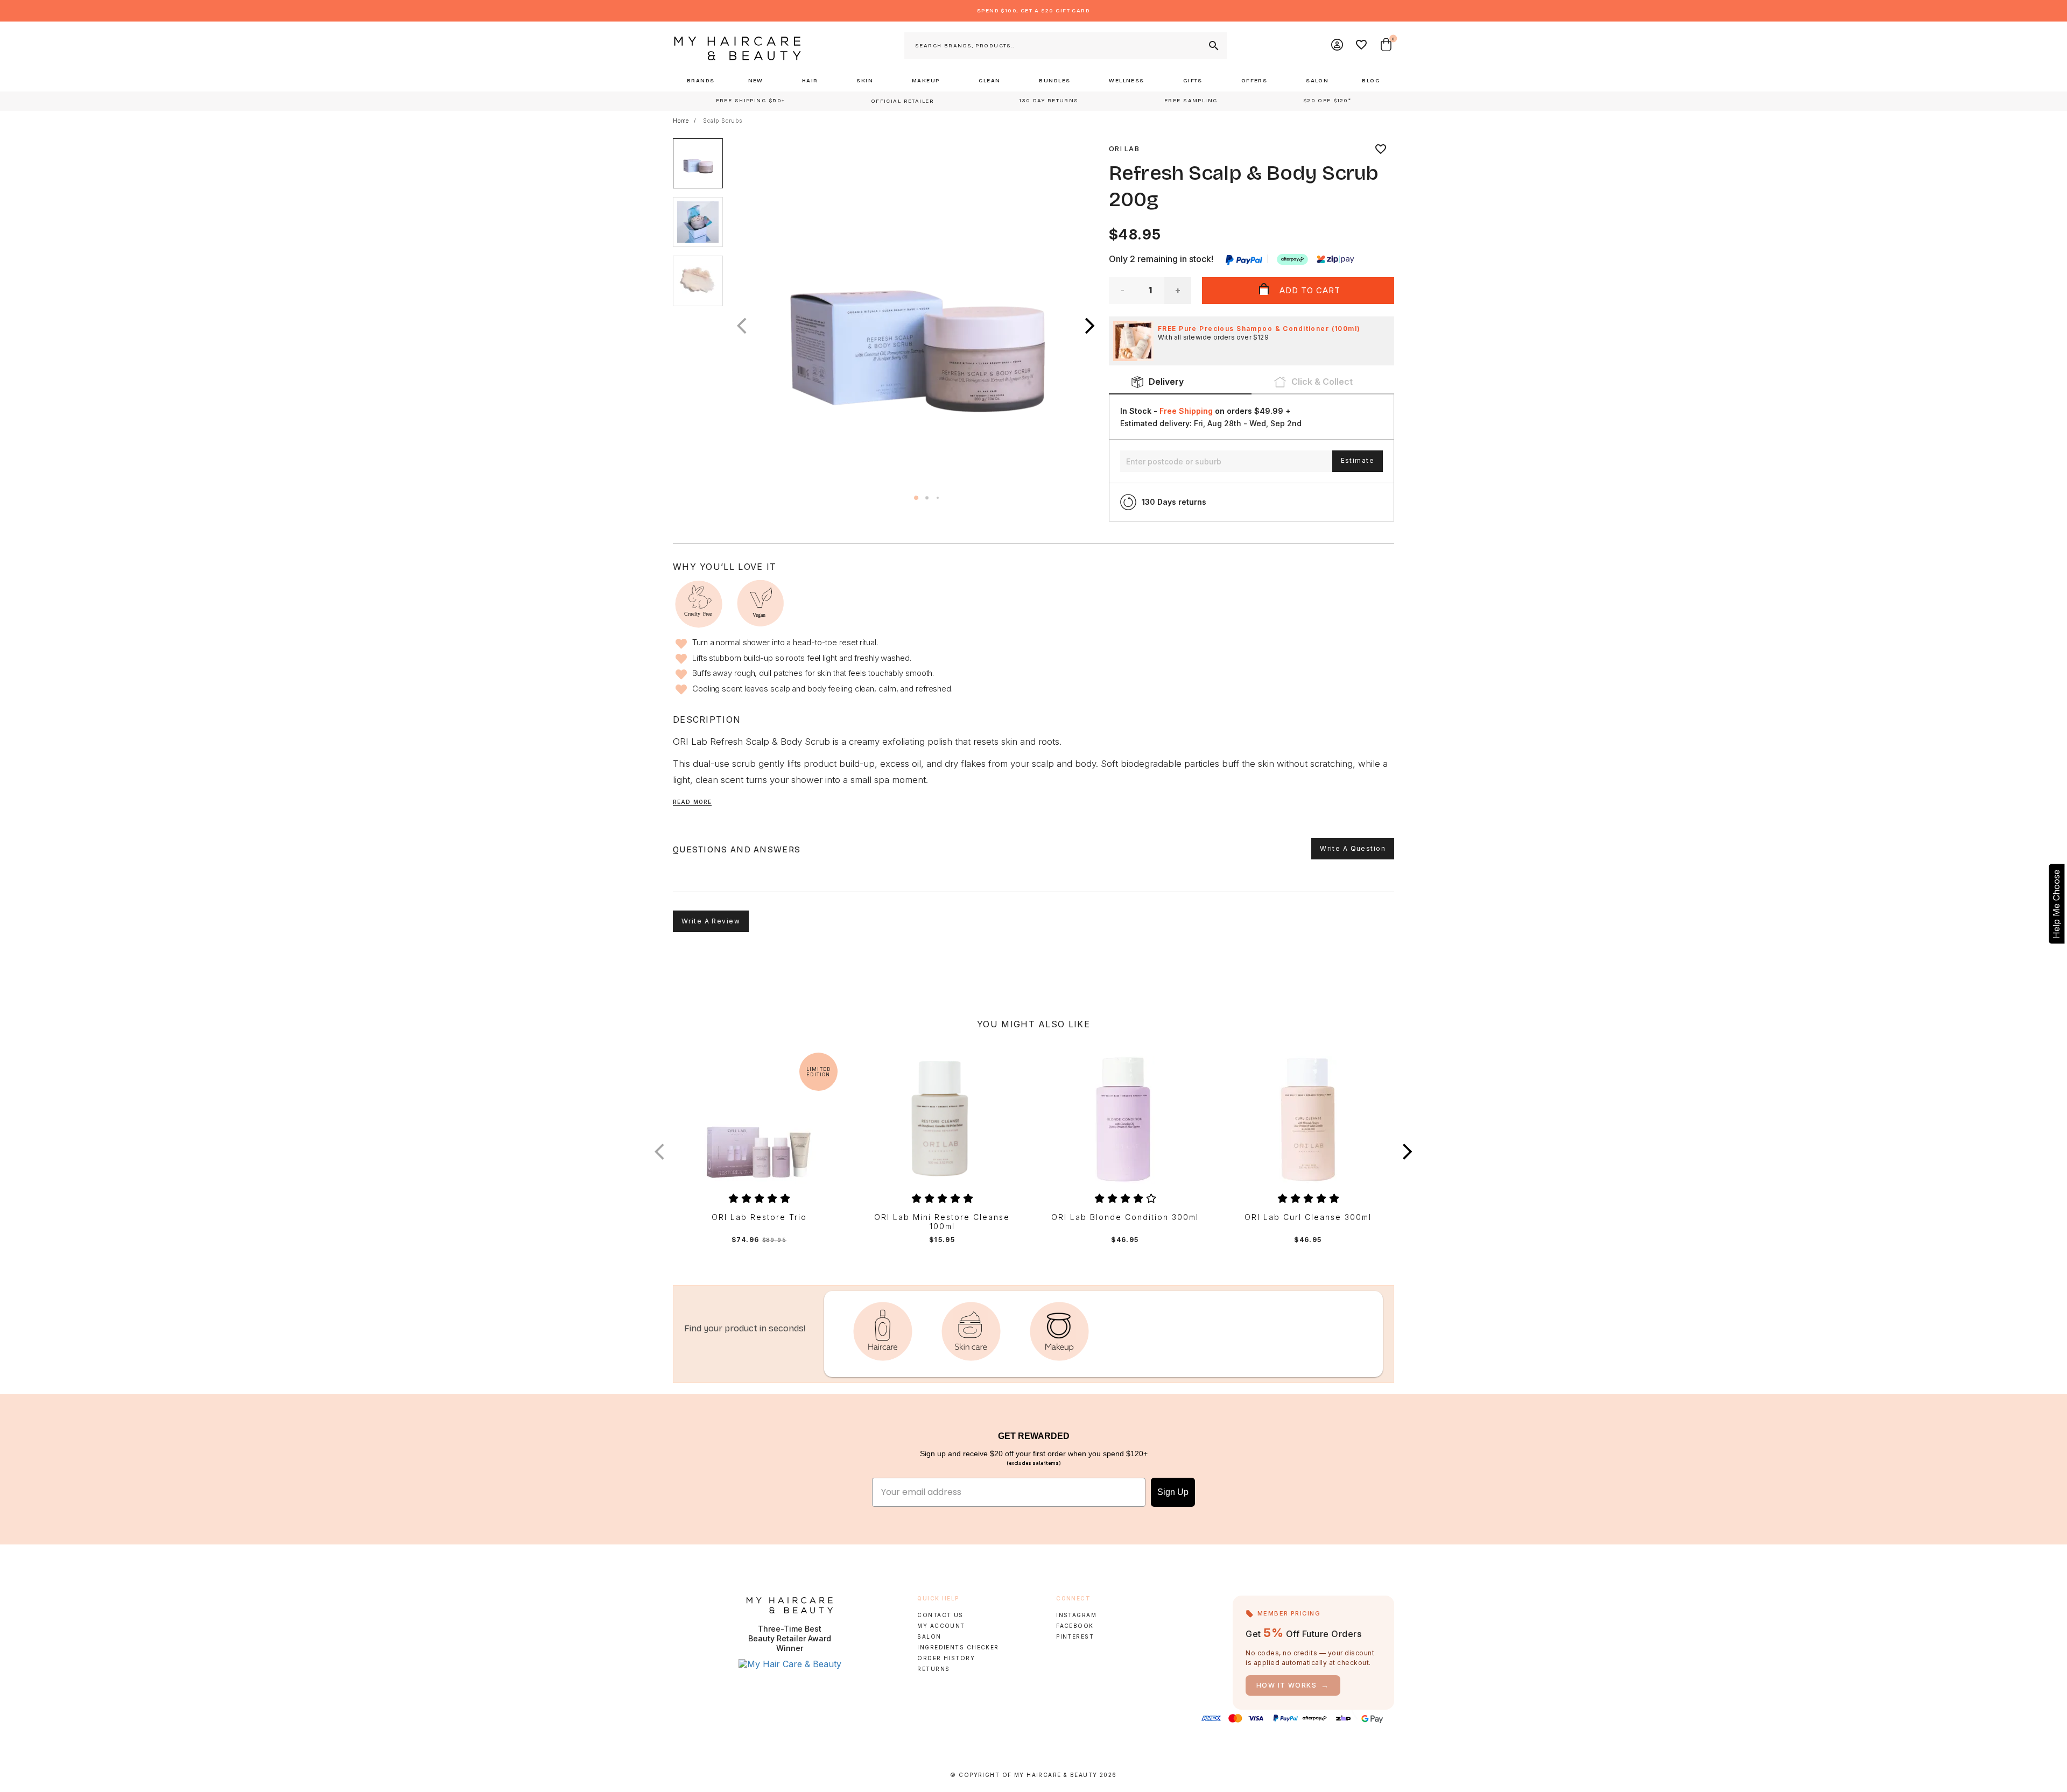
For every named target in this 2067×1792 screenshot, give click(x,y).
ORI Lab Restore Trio (759, 1217)
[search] (1213, 46)
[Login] (1338, 46)
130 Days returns (1174, 502)
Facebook (1075, 1626)
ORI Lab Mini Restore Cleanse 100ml (942, 1222)
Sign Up (1173, 1492)
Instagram (1076, 1615)
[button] (1090, 326)
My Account (941, 1626)
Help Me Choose (2056, 904)
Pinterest (1075, 1636)
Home (681, 121)
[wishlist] (1381, 149)
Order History (946, 1658)
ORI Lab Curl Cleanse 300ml (1308, 1217)
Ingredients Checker (958, 1647)
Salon (929, 1636)
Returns (933, 1669)
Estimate (1358, 460)
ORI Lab (1124, 149)
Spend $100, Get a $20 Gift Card (1033, 11)
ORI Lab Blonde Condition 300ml (1125, 1217)
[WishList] (1362, 46)
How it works (1293, 1685)
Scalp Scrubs (723, 121)
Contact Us (940, 1615)
